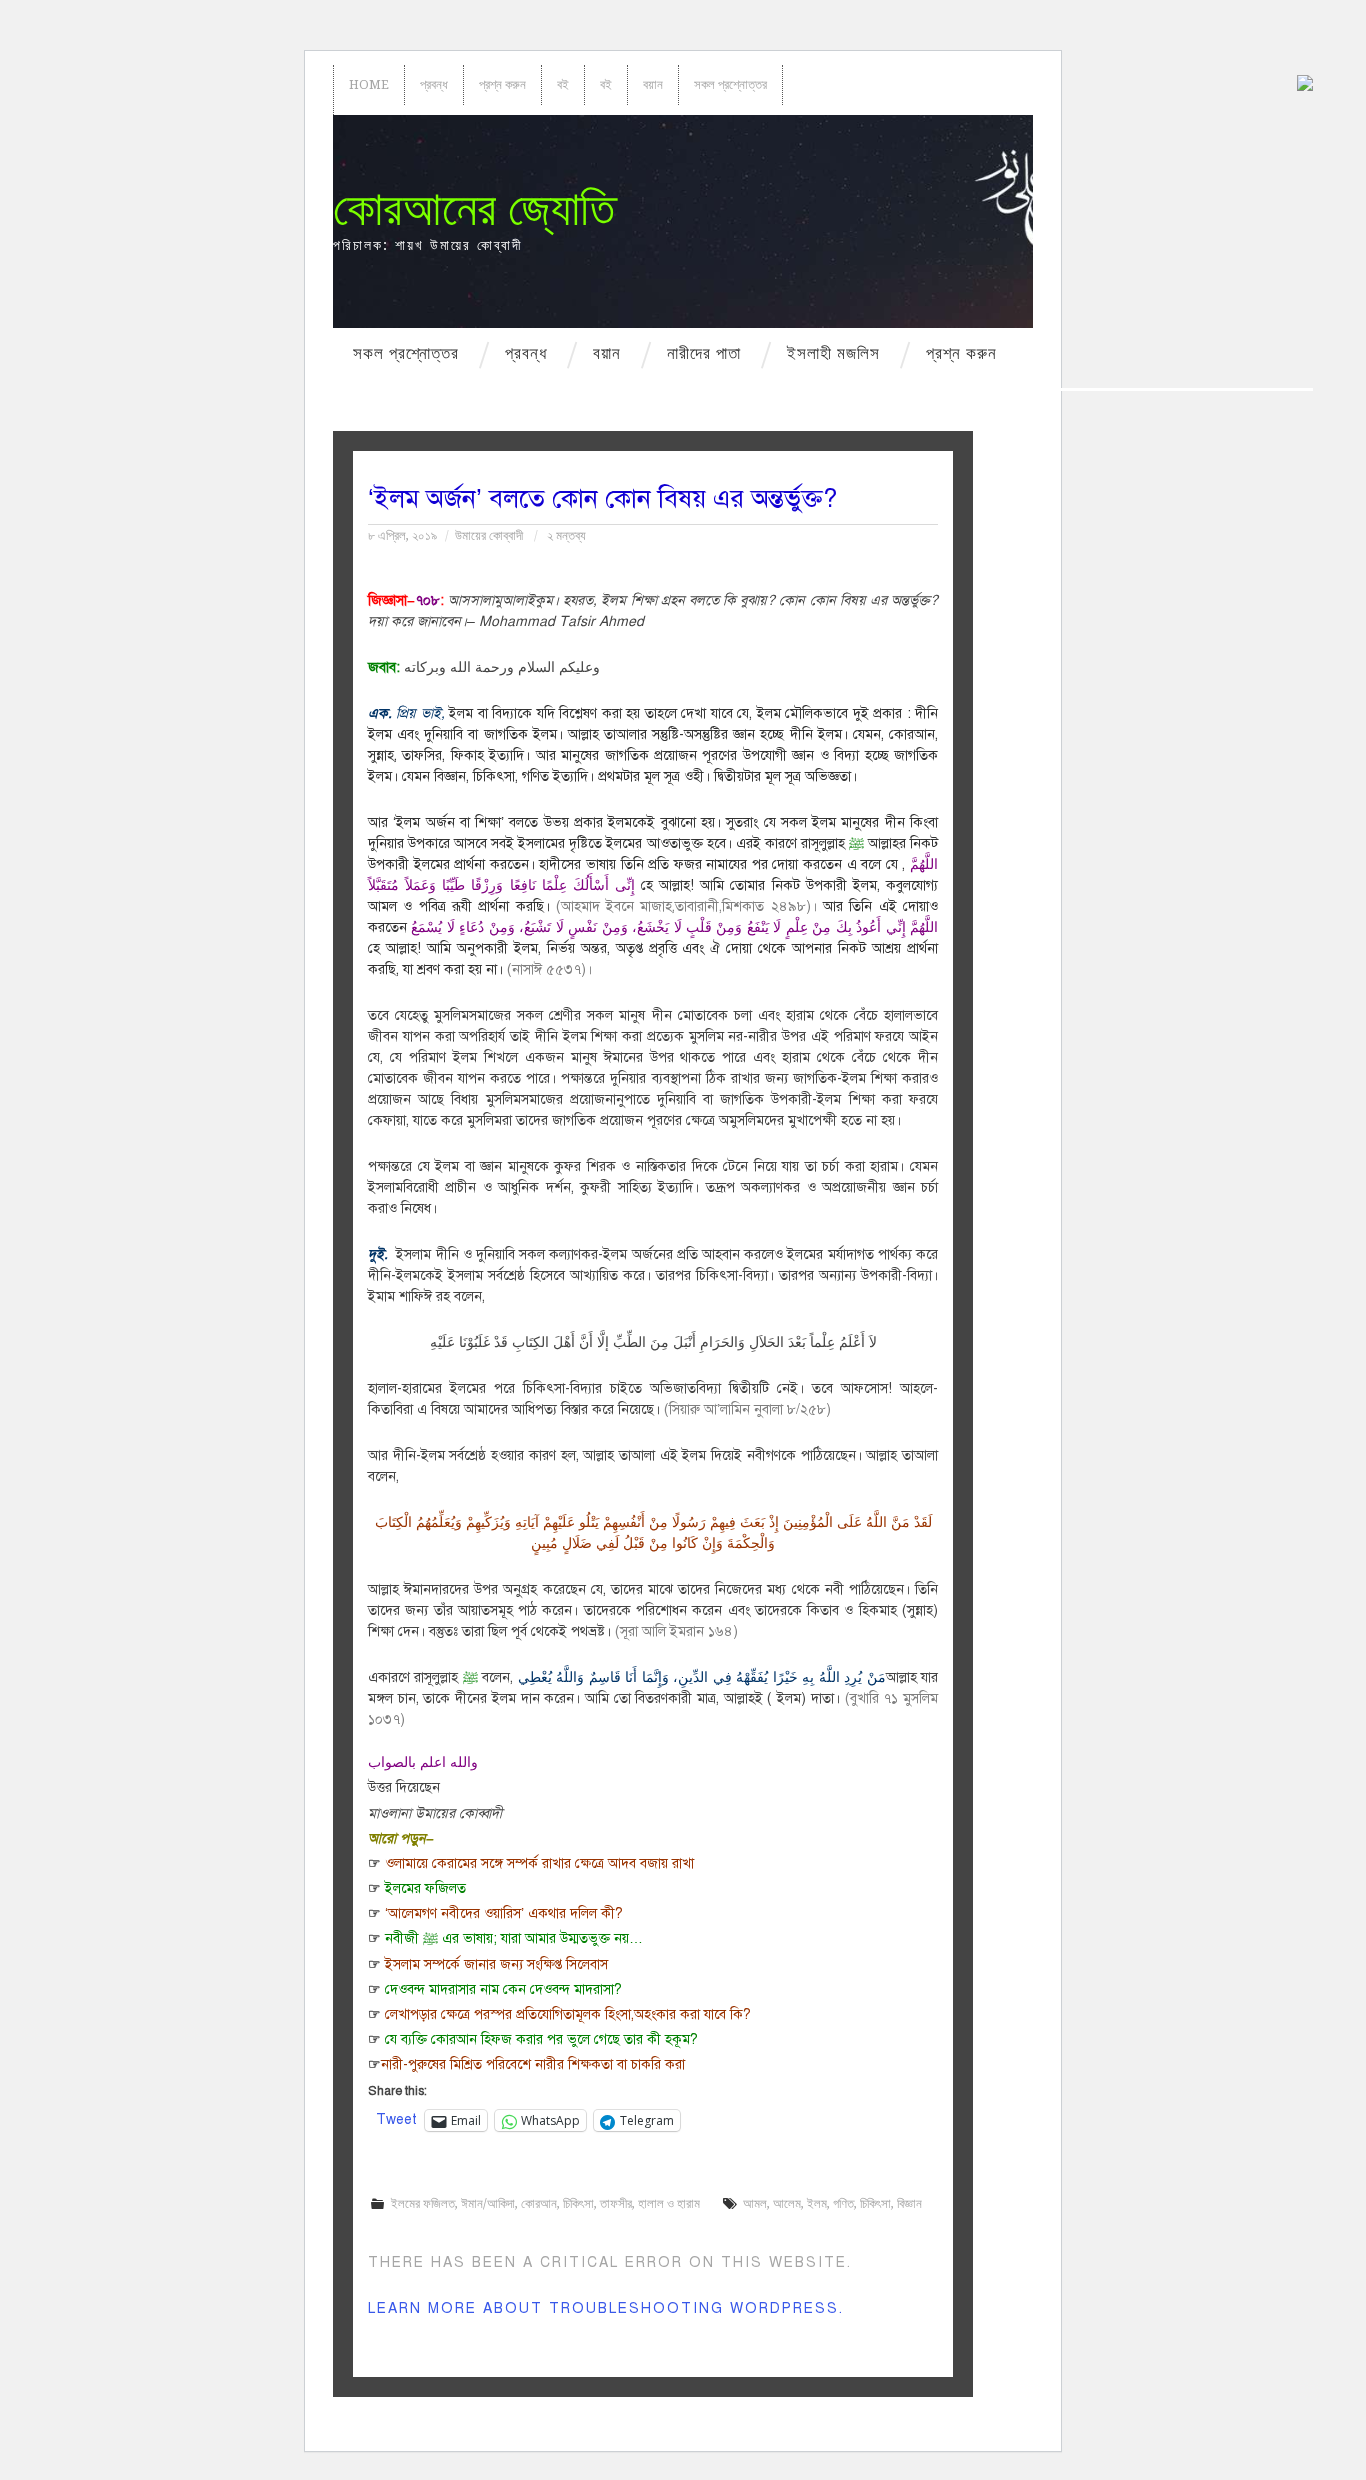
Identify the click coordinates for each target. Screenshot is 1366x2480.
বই (563, 84)
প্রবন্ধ (434, 84)
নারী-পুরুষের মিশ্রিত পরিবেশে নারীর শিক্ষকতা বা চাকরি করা (533, 2064)
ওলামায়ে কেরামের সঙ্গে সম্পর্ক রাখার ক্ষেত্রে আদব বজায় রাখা (539, 1863)
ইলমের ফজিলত (425, 1888)
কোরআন (539, 2203)
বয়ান (653, 84)
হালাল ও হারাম (669, 2203)
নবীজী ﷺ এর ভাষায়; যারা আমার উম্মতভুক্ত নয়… (514, 1938)
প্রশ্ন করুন (502, 84)
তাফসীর (616, 2203)
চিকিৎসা (578, 2203)
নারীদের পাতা (704, 353)
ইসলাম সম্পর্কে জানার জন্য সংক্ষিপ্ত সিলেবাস (496, 1964)
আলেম (787, 2203)
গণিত (843, 2203)
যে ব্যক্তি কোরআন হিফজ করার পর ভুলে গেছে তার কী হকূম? (541, 2039)
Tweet (396, 2119)
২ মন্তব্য (566, 535)
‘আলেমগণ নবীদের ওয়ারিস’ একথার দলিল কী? (504, 1913)
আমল (755, 2203)
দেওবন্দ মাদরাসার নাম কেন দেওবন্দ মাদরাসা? (503, 1989)
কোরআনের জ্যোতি (474, 208)
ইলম (817, 2203)
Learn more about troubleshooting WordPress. (606, 2308)
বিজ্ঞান (909, 2203)
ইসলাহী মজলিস (833, 353)
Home (369, 84)
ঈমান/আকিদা (488, 2203)
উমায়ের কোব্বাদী (489, 535)
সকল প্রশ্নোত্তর (730, 84)
